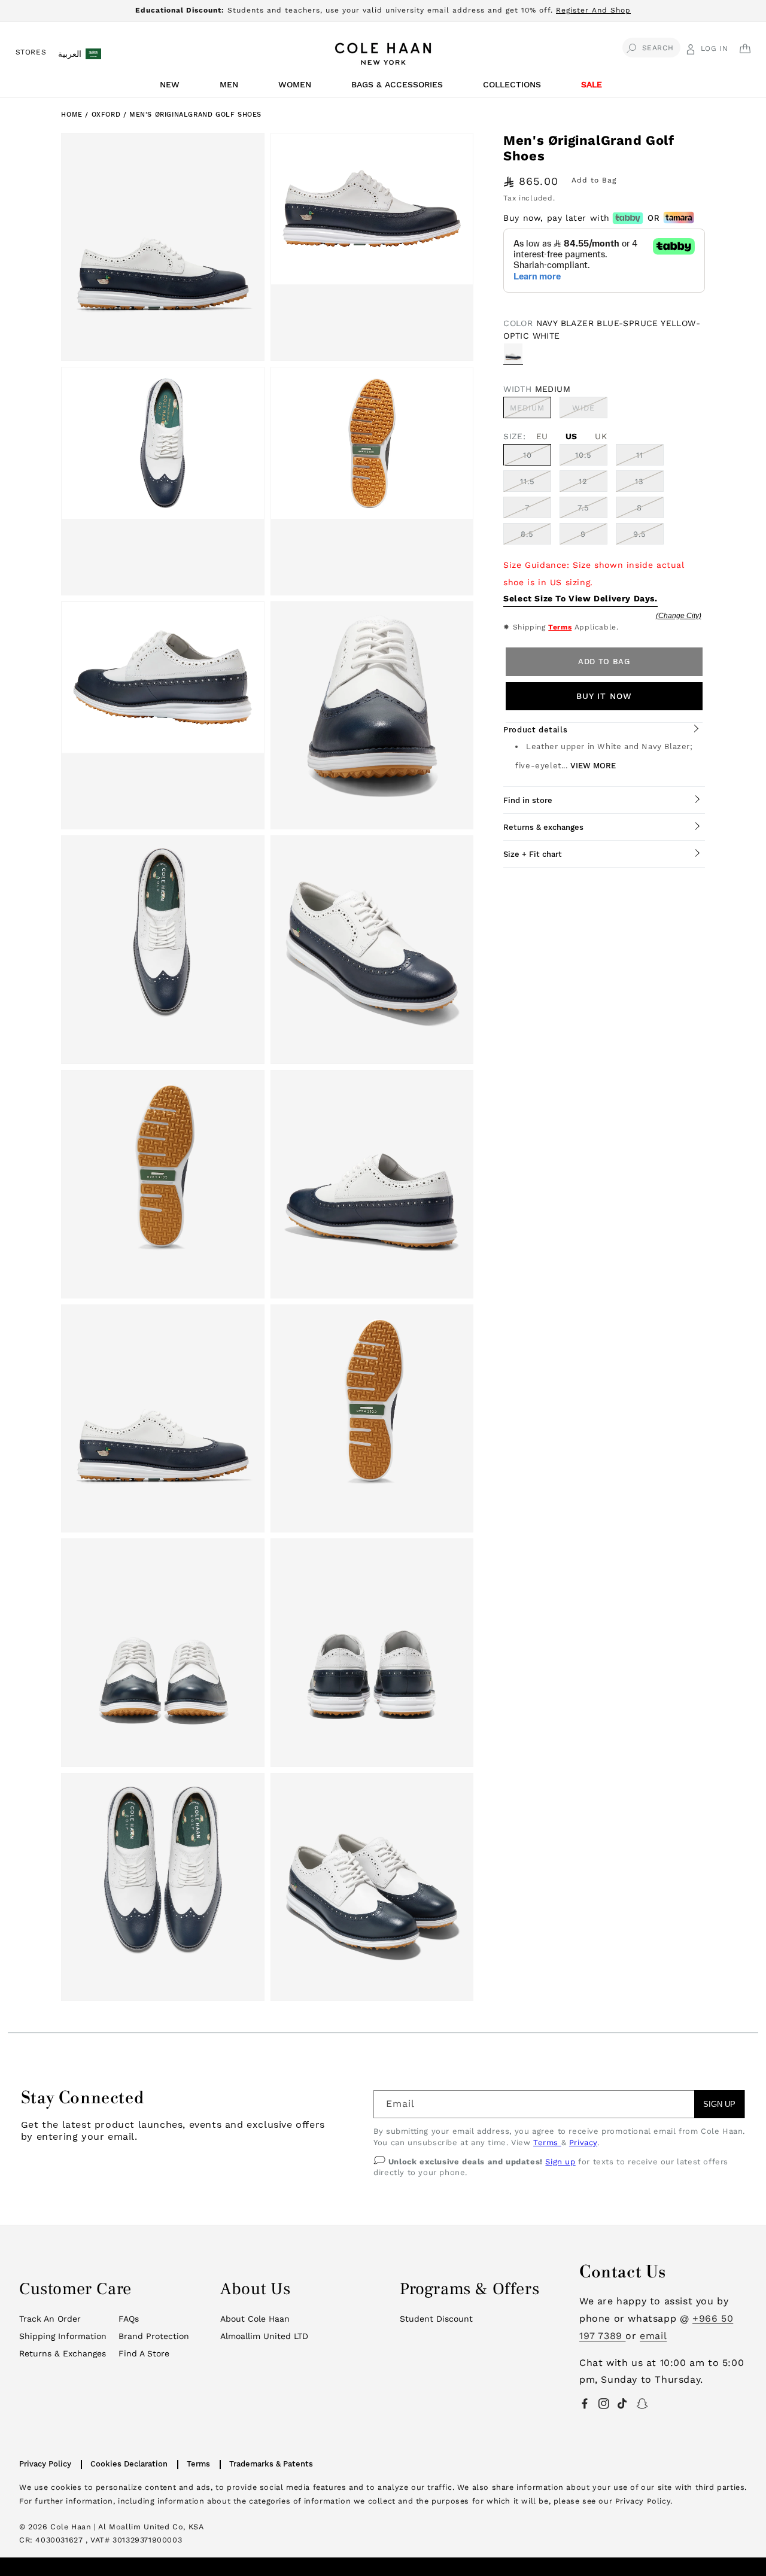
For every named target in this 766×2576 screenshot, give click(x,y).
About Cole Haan (255, 2319)
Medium (531, 410)
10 (528, 455)
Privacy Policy (45, 2464)
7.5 (583, 508)
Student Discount (436, 2319)
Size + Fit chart (533, 854)
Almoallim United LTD (264, 2336)
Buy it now (604, 696)
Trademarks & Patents (271, 2464)
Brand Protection (154, 2336)
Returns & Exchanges (63, 2353)
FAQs (129, 2319)
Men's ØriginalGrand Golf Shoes (195, 115)
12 (583, 481)
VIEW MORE (593, 766)
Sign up (560, 2162)
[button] (172, 88)
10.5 (583, 455)
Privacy (583, 2142)
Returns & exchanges (543, 827)
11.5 (528, 481)
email (653, 2336)
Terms (560, 627)
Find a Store (144, 2353)
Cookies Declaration (129, 2464)
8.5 (527, 534)
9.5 (640, 534)
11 (640, 455)
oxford (107, 115)
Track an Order (50, 2319)
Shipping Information (63, 2336)
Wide (590, 410)
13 (639, 481)
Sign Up (719, 2104)
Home (72, 115)
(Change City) (679, 616)
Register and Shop (593, 10)
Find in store (528, 800)
